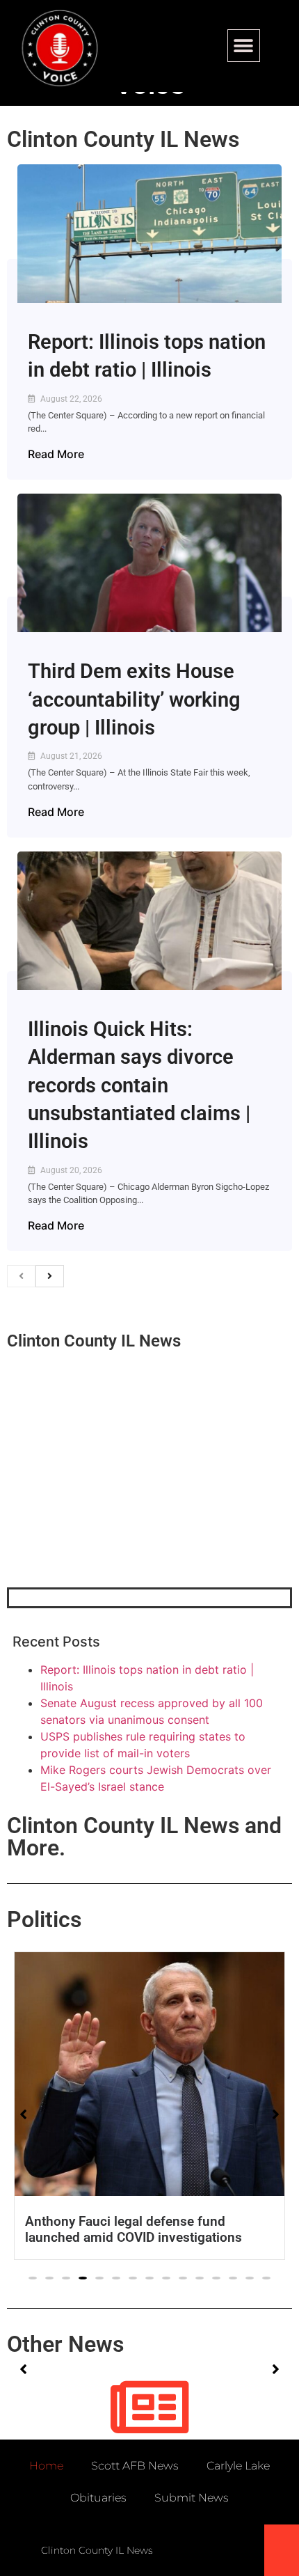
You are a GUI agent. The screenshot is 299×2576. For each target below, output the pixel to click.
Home (46, 2466)
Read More (56, 454)
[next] (50, 1276)
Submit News (192, 2498)
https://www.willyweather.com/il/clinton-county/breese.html (111, 1515)
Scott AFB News (135, 2466)
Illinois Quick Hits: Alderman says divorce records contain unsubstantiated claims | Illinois (139, 1085)
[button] (244, 46)
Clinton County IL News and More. (144, 1837)
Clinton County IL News (123, 139)
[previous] (21, 1276)
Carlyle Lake (238, 2466)
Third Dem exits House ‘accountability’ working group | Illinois (134, 699)
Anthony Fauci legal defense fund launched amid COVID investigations (134, 2229)
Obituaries (98, 2498)
